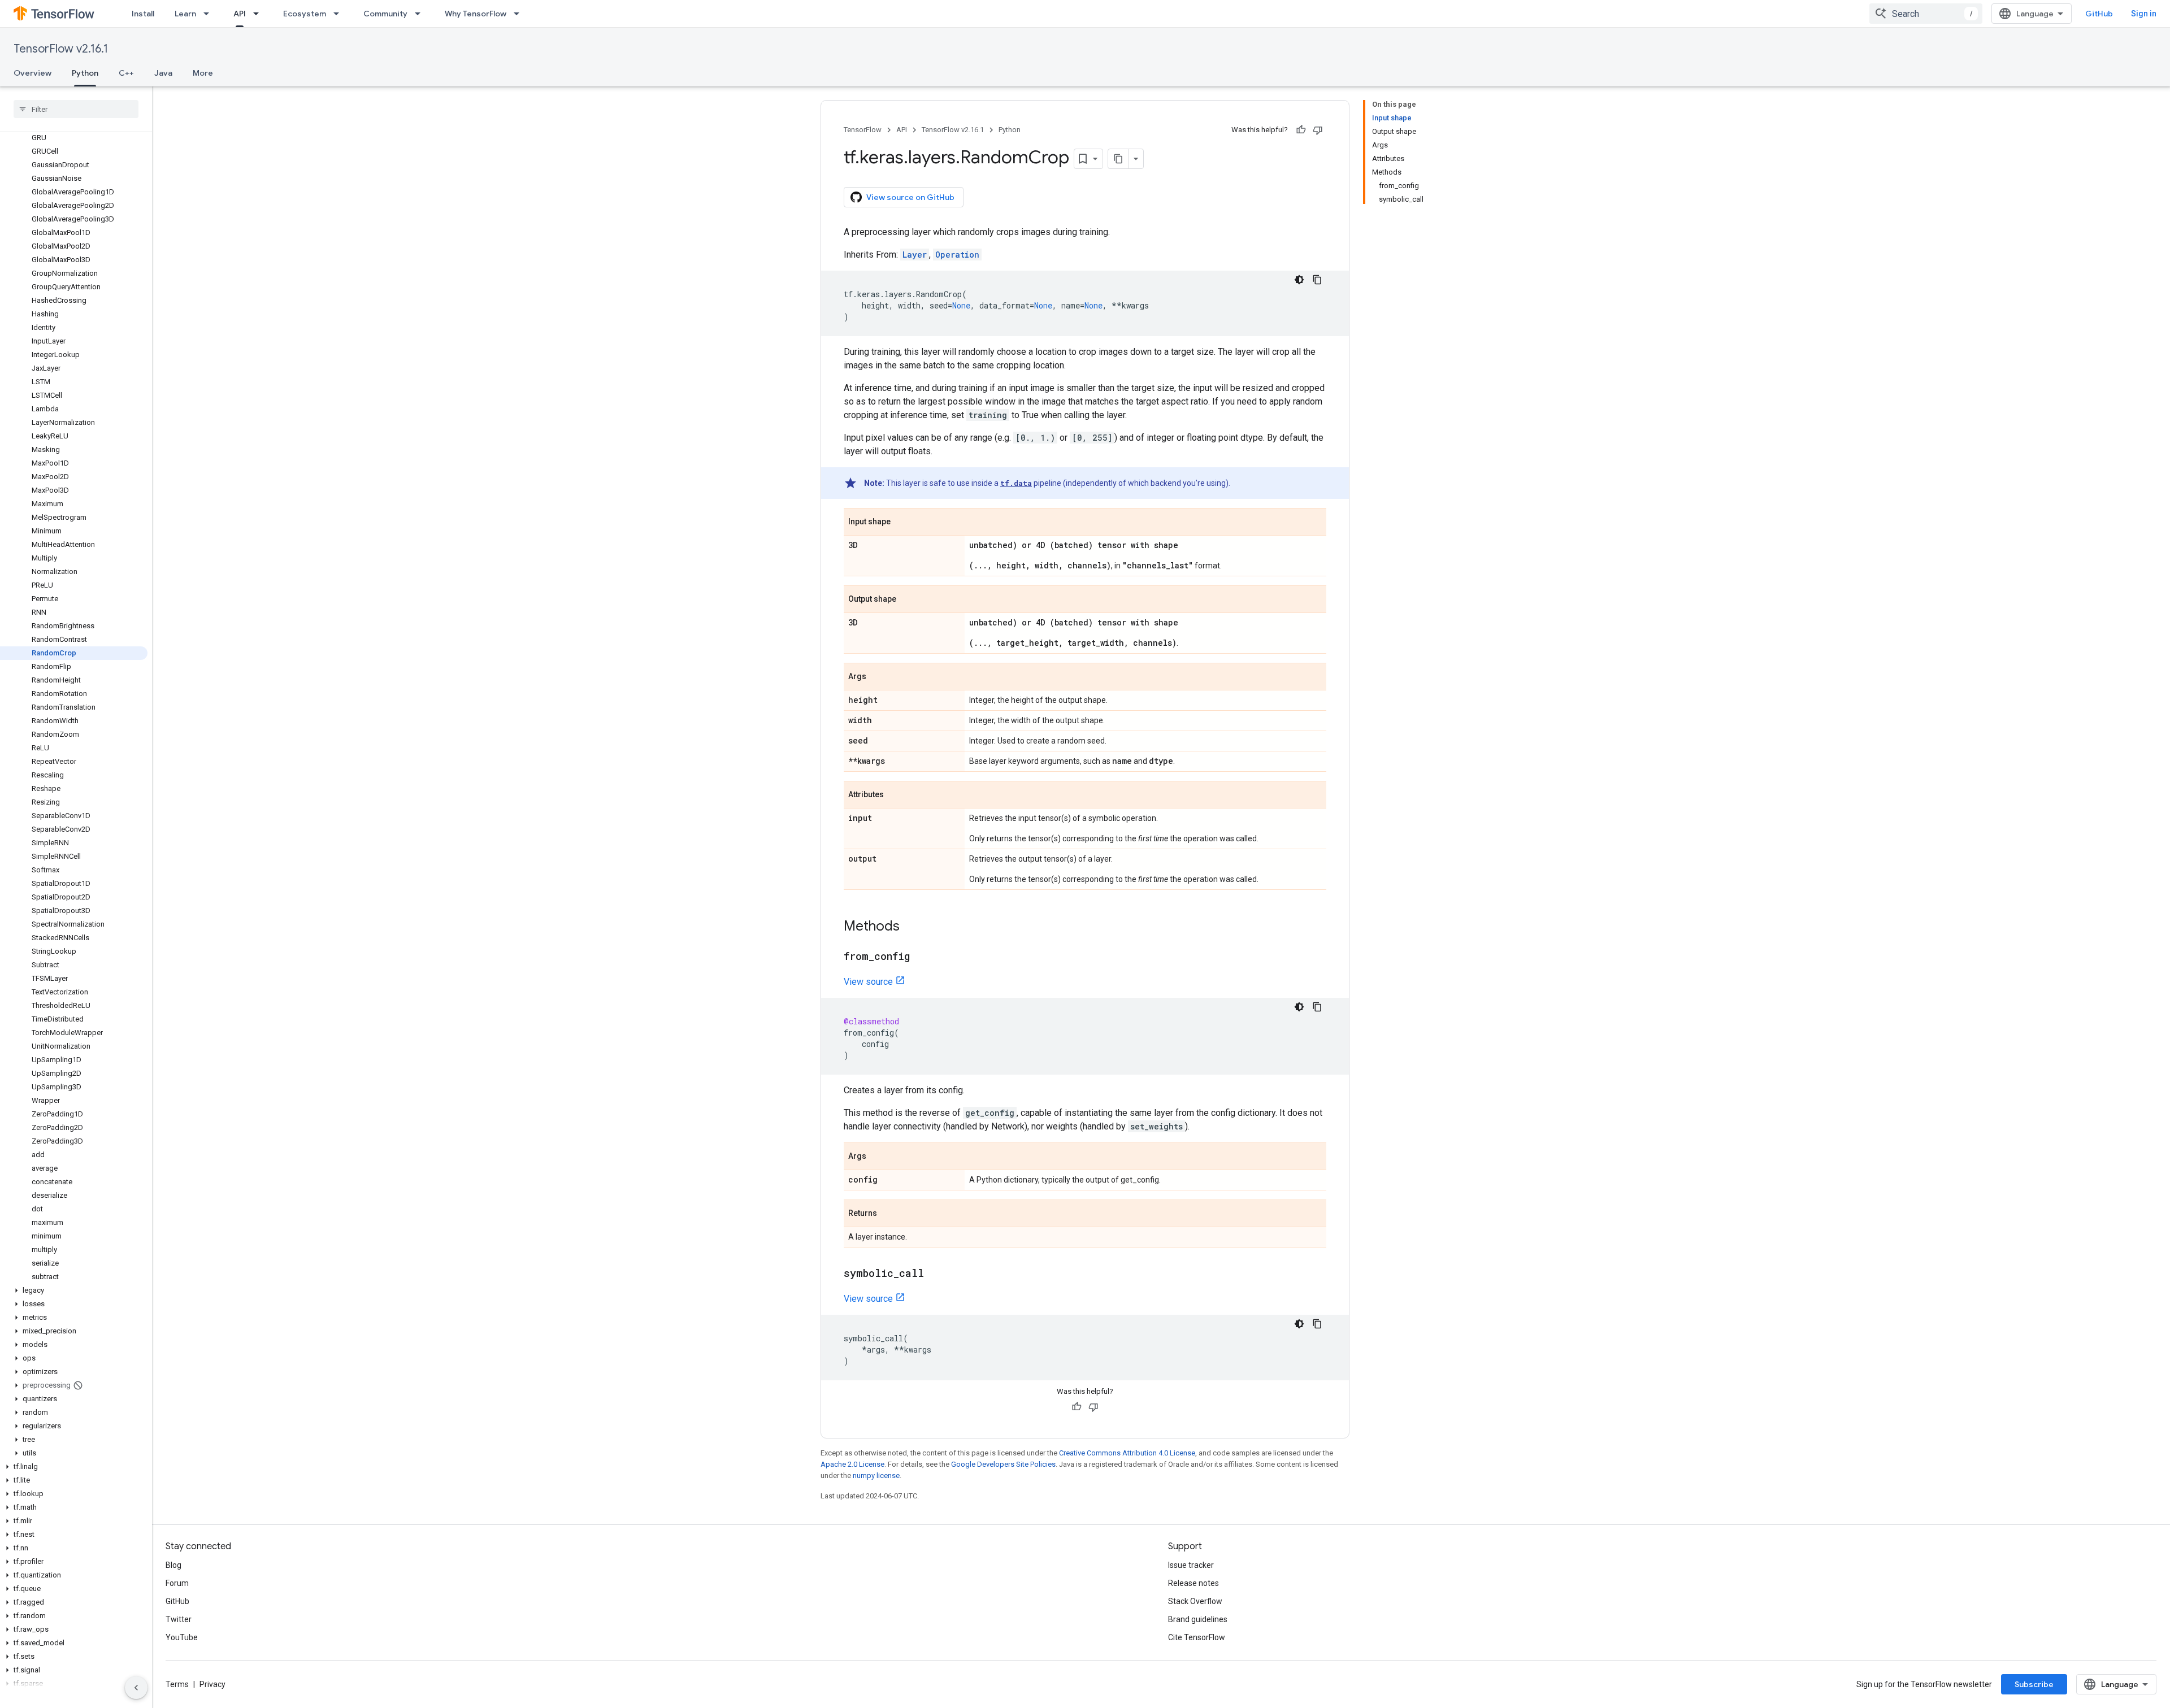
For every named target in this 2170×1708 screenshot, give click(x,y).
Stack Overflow (1195, 1601)
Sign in (2144, 14)
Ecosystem (305, 14)
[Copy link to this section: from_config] (921, 957)
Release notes (1193, 1583)
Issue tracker (1191, 1565)
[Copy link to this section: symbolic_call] (935, 1274)
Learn (185, 14)
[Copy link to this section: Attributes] (895, 796)
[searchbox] (76, 109)
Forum (177, 1583)
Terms (177, 1684)
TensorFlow (863, 130)
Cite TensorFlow (1197, 1637)
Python (85, 73)
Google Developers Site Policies (1003, 1464)
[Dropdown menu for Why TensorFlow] (520, 14)
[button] (74, 1290)
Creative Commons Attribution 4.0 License (1127, 1453)
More (203, 73)
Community (385, 14)
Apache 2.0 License (852, 1464)
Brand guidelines (1198, 1619)
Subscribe (2034, 1684)
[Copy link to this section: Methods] (911, 927)
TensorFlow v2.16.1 (61, 49)
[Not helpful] (1318, 130)
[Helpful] (1301, 130)
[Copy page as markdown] (1118, 159)
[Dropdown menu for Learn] (210, 14)
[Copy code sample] (1317, 280)
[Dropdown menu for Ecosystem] (340, 14)
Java (163, 73)
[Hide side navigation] (136, 1688)
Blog (173, 1565)
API (240, 14)
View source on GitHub (910, 197)
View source (868, 982)
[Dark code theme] (1299, 280)
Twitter (179, 1619)
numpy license (876, 1476)
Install (143, 14)
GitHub (2099, 14)
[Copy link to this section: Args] (878, 677)
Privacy (212, 1684)
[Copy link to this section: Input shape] (902, 523)
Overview (32, 73)
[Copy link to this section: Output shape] (908, 600)
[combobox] (1926, 14)
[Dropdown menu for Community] (421, 14)
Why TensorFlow (476, 14)
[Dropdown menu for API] (259, 14)
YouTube (182, 1637)
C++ (126, 73)
